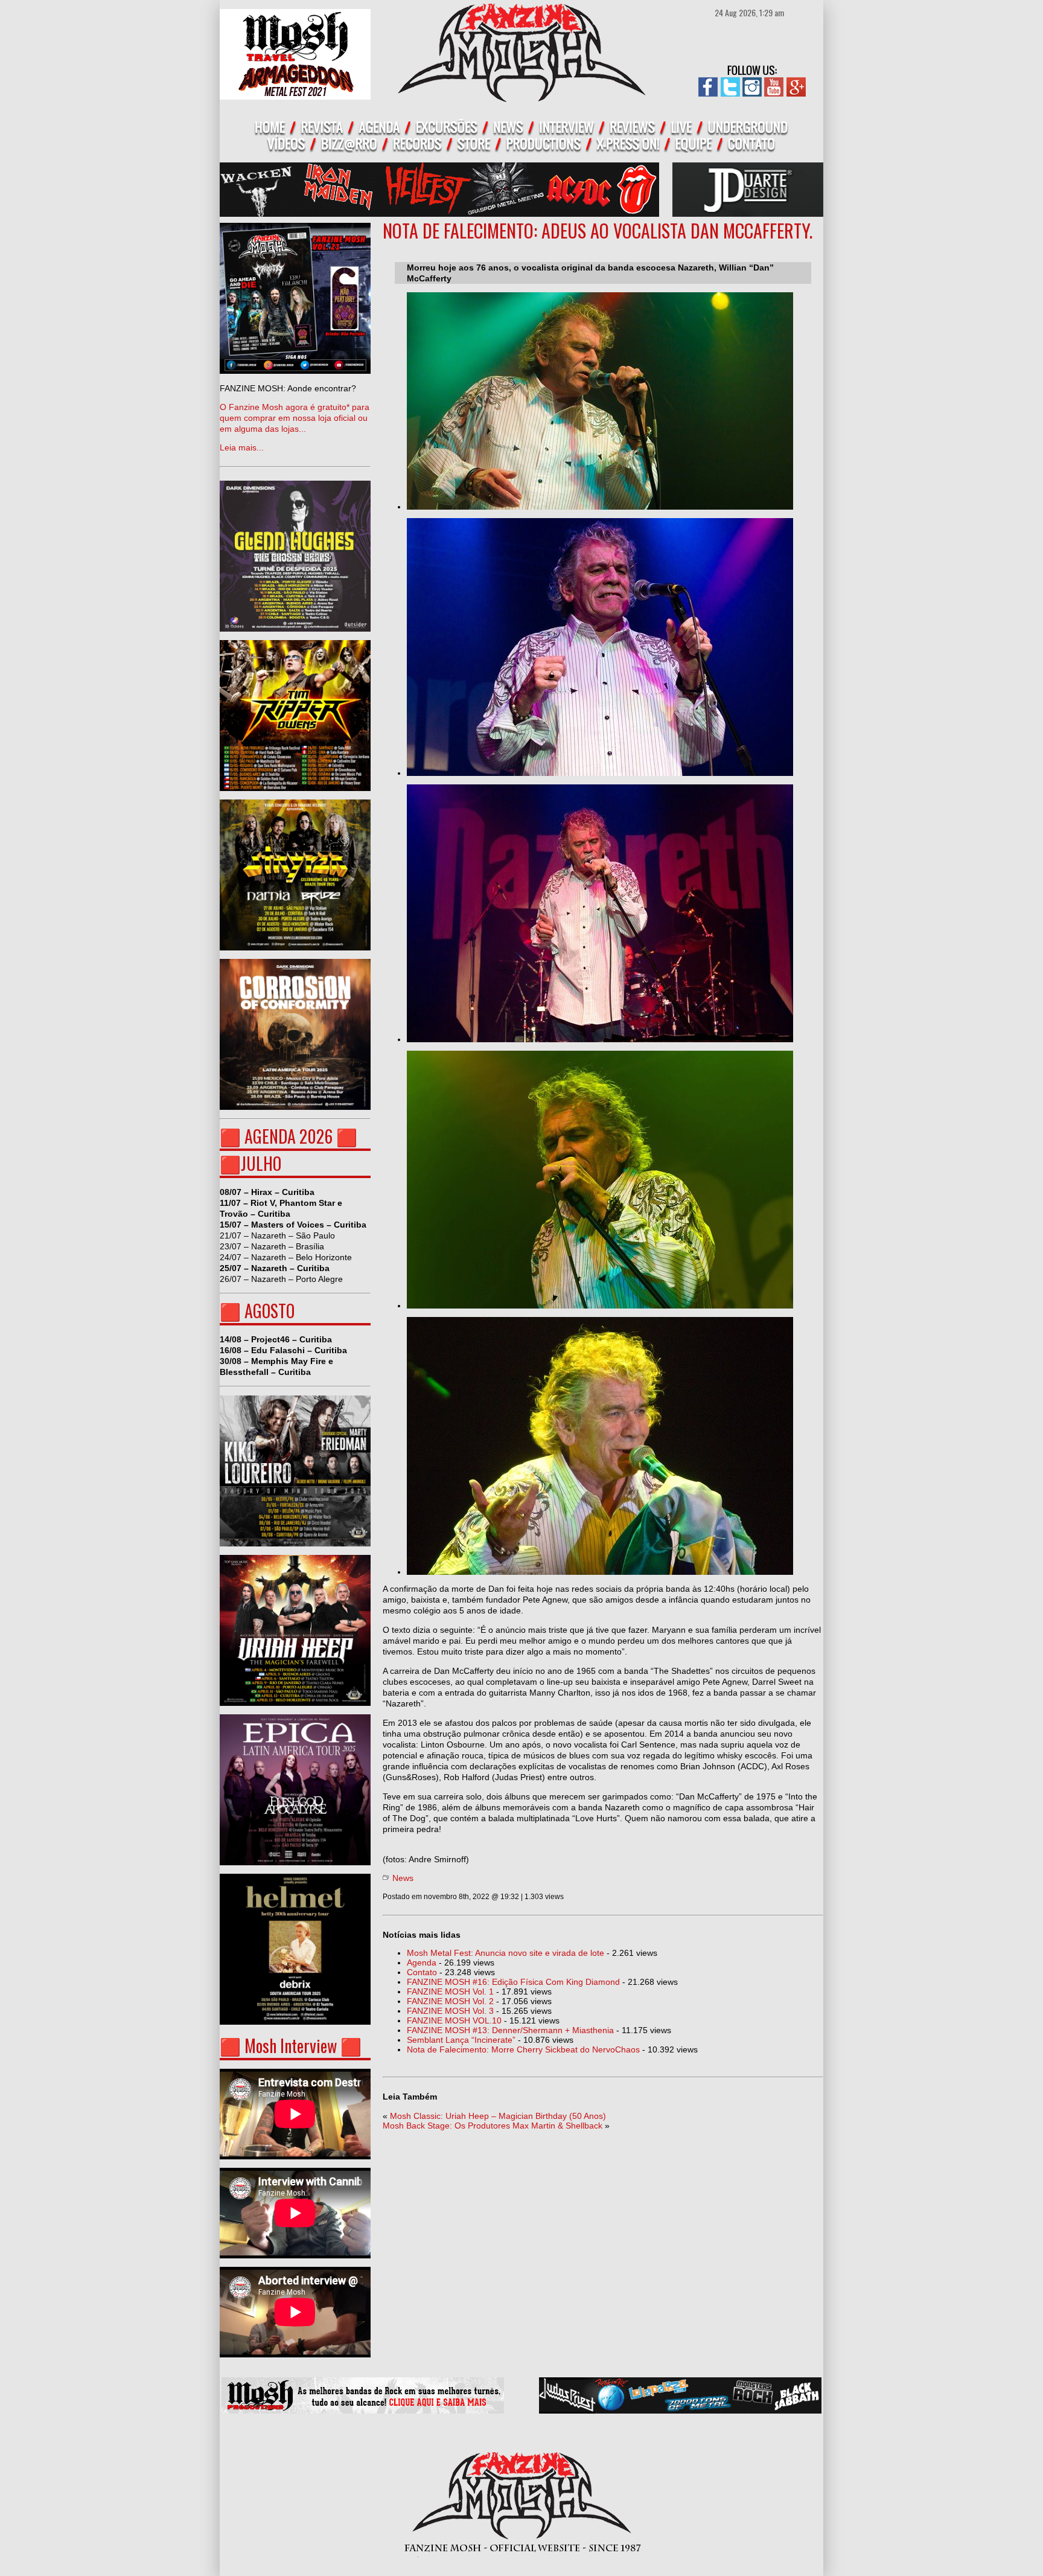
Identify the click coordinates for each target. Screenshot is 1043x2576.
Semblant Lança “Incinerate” (461, 2040)
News (403, 1878)
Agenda (422, 1962)
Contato (422, 1972)
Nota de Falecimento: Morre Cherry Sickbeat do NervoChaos (523, 2049)
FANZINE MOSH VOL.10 (454, 2020)
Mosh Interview (291, 2046)
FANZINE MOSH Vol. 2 (450, 2001)
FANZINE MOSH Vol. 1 (450, 1991)
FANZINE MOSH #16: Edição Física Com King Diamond (513, 1982)
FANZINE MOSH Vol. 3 (450, 2011)
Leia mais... (295, 418)
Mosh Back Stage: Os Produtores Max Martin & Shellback (493, 2126)
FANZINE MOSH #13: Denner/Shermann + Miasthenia (510, 2030)
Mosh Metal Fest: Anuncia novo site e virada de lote (506, 1953)
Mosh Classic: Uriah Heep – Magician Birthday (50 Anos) (498, 2116)
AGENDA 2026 (289, 1136)
